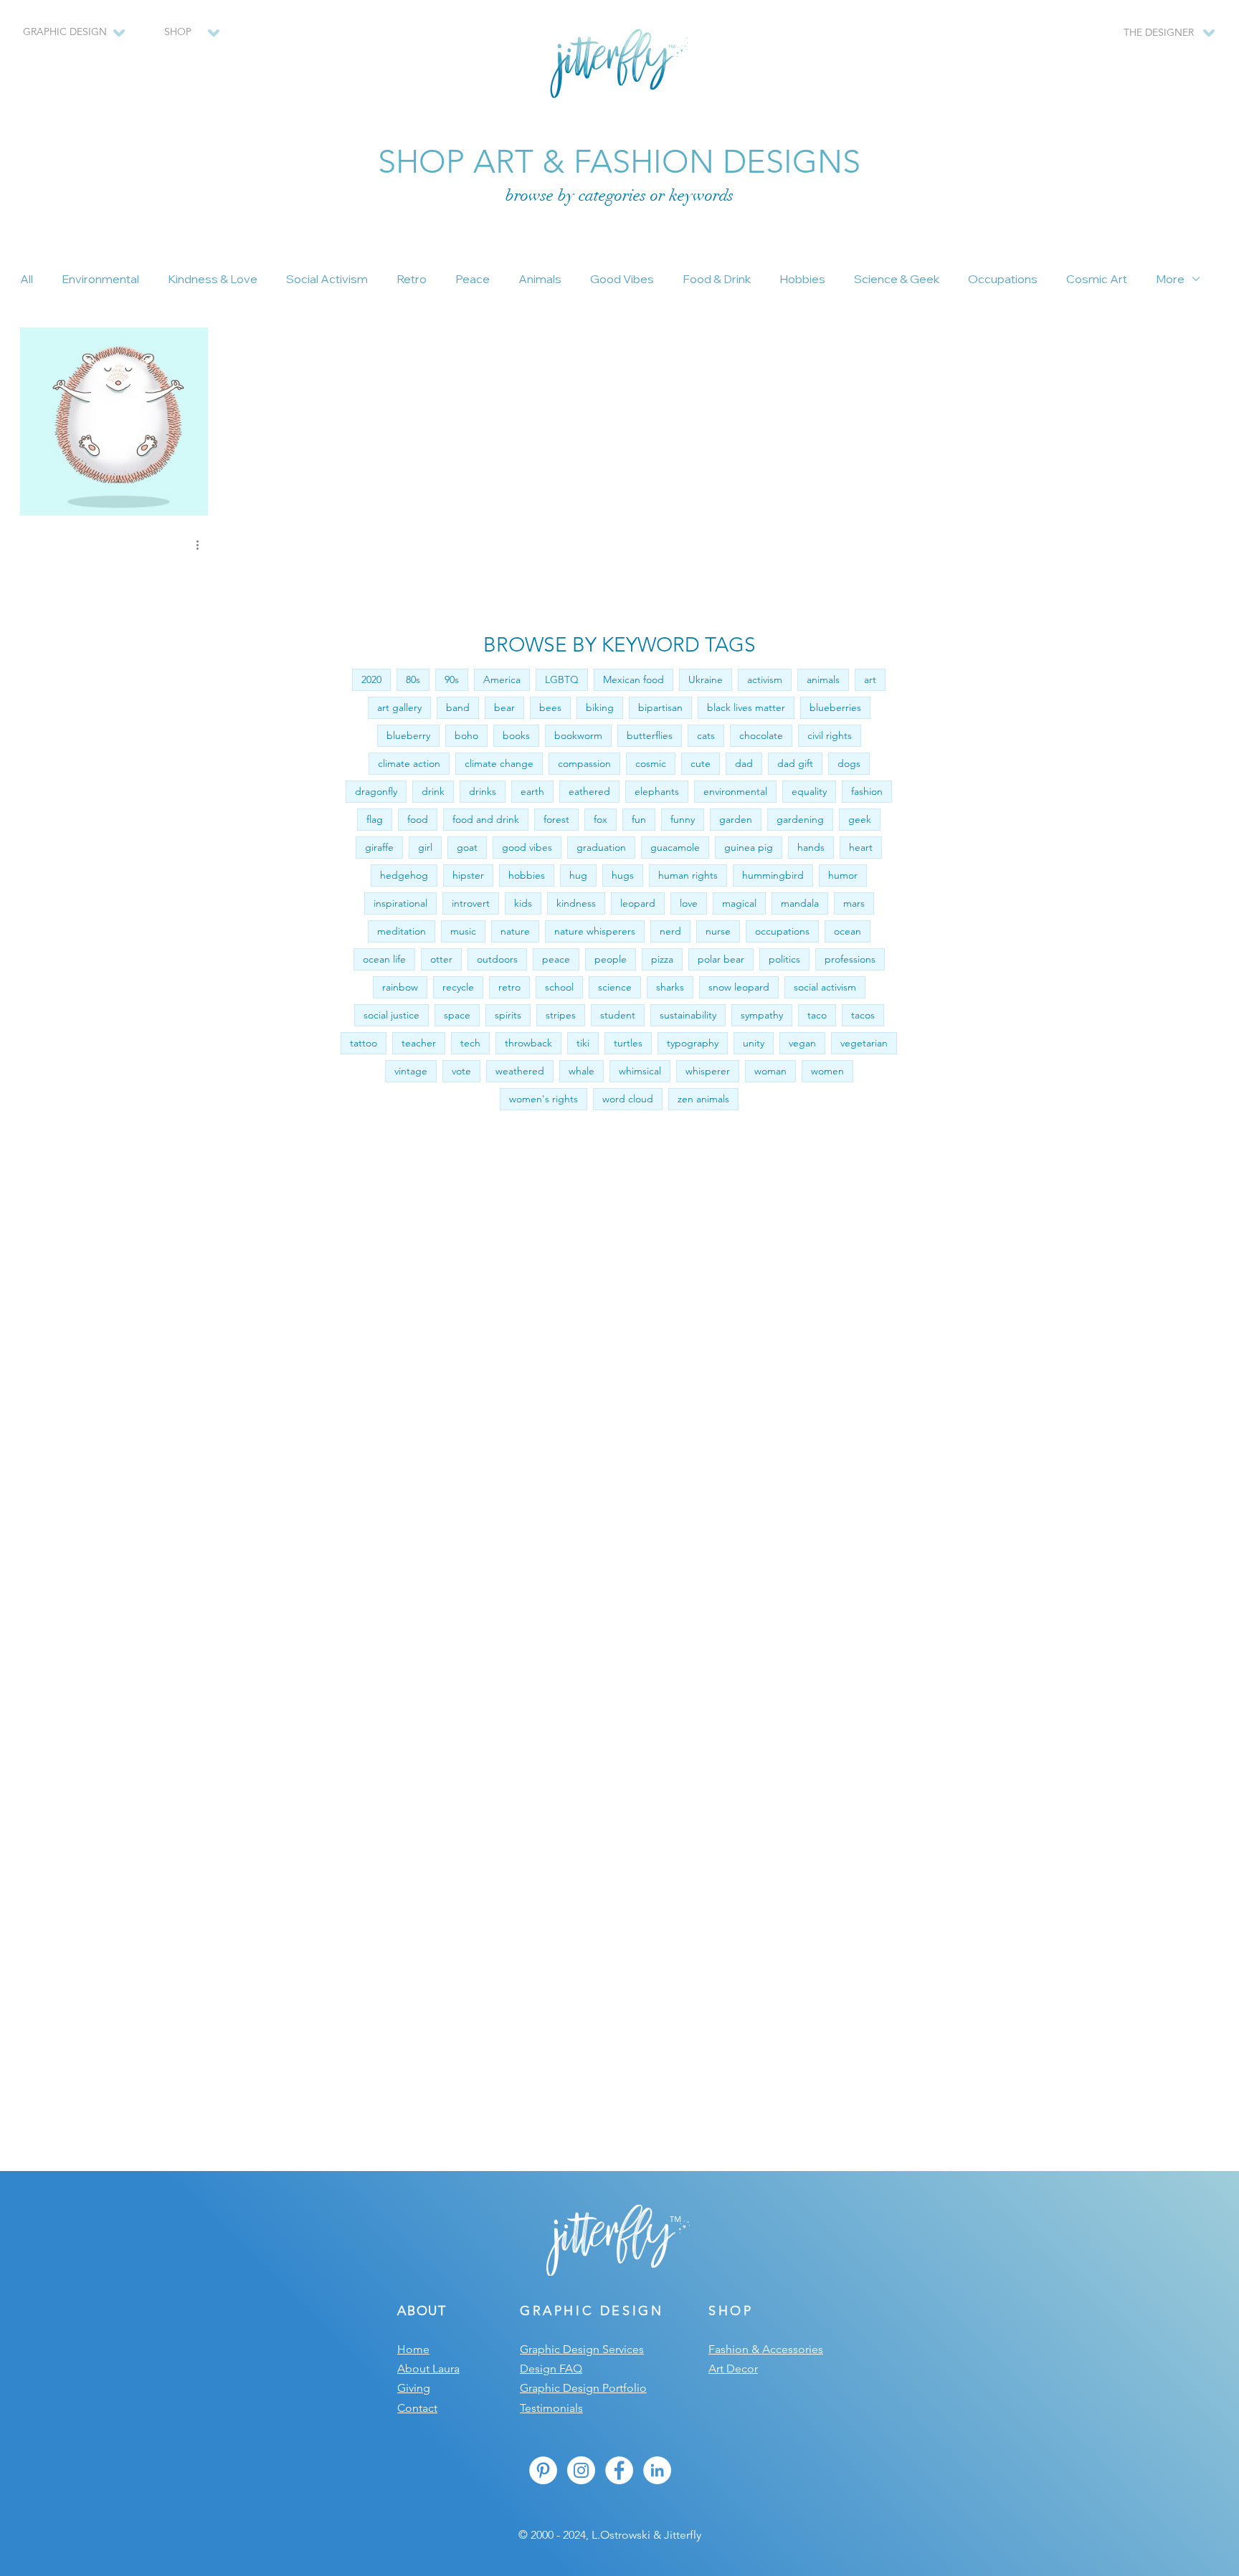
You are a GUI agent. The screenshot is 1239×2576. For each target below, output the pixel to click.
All (27, 279)
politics (784, 959)
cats (706, 735)
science (615, 987)
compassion (584, 763)
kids (523, 903)
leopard (638, 903)
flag (375, 819)
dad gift (795, 763)
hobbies (527, 875)
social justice (391, 1015)
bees (550, 707)
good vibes (527, 847)
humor (843, 875)
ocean (848, 931)
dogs (849, 763)
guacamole (675, 847)
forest (556, 819)
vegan (802, 1043)
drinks (483, 791)
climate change (499, 763)
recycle (458, 987)
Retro (412, 279)
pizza (662, 959)
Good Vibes (622, 279)
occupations (782, 931)
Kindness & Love (213, 279)
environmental (735, 791)
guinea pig (749, 847)
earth (532, 791)
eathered (589, 791)
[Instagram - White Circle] (581, 2470)
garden (736, 819)
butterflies (650, 735)
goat (467, 847)
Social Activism (327, 279)
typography (693, 1043)
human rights (688, 875)
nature (515, 931)
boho (466, 735)
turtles (628, 1043)
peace (556, 959)
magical (739, 903)
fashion (867, 791)
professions (850, 959)
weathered (520, 1071)
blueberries (835, 707)
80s (413, 679)
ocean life (384, 959)
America (502, 679)
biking (600, 707)
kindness (576, 903)
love (689, 903)
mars (854, 903)
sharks (670, 987)
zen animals (703, 1099)
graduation (601, 847)
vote (461, 1071)
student (618, 1015)
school (559, 987)
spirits (508, 1015)
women (827, 1071)
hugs (623, 875)
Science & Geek (897, 279)
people (611, 959)
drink (433, 791)
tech (470, 1043)
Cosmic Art (1097, 279)
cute (701, 763)
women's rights (543, 1099)
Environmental (100, 279)
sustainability (688, 1015)
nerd (670, 931)
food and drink (486, 819)
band (458, 707)
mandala (800, 903)
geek (860, 819)
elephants (657, 791)
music (463, 931)
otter (441, 959)
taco (817, 1015)
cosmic (651, 763)
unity (754, 1043)
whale (581, 1071)
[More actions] (202, 545)
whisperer (708, 1071)
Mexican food (633, 679)
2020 (371, 679)
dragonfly (376, 791)
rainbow (400, 987)
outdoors (497, 959)
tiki (583, 1043)
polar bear (721, 959)
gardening (800, 819)
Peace (473, 279)
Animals (540, 279)
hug (578, 875)
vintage (411, 1071)
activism (765, 679)
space (457, 1015)
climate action (409, 763)
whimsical (640, 1071)
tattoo (364, 1043)
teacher (419, 1043)
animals (823, 679)
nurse (718, 931)
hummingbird (773, 875)
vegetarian (864, 1043)
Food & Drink (717, 279)
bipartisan (660, 707)
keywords (701, 195)
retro (509, 987)
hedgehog (404, 875)
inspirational (400, 903)
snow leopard (739, 987)
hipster (468, 875)
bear (504, 707)
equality (809, 791)
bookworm (578, 735)
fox (600, 819)
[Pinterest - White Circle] (543, 2470)
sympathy (762, 1015)
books (516, 735)
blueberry (408, 735)
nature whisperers (595, 931)
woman (770, 1071)
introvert (471, 903)
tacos (863, 1015)
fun (639, 819)
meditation (402, 931)
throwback (528, 1043)
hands (811, 847)
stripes (561, 1015)
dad (744, 763)
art (870, 679)
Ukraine (706, 679)
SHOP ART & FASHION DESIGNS (619, 161)
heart (861, 847)
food (418, 819)
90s (452, 679)
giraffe (379, 847)
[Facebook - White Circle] (619, 2470)
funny (683, 819)
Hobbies (802, 279)
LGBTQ (562, 679)
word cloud (628, 1099)
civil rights (830, 735)
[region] (184, 39)
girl (425, 847)
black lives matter (746, 707)
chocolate (761, 735)
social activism (825, 987)
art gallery (399, 707)
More (1170, 279)
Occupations (1003, 279)
